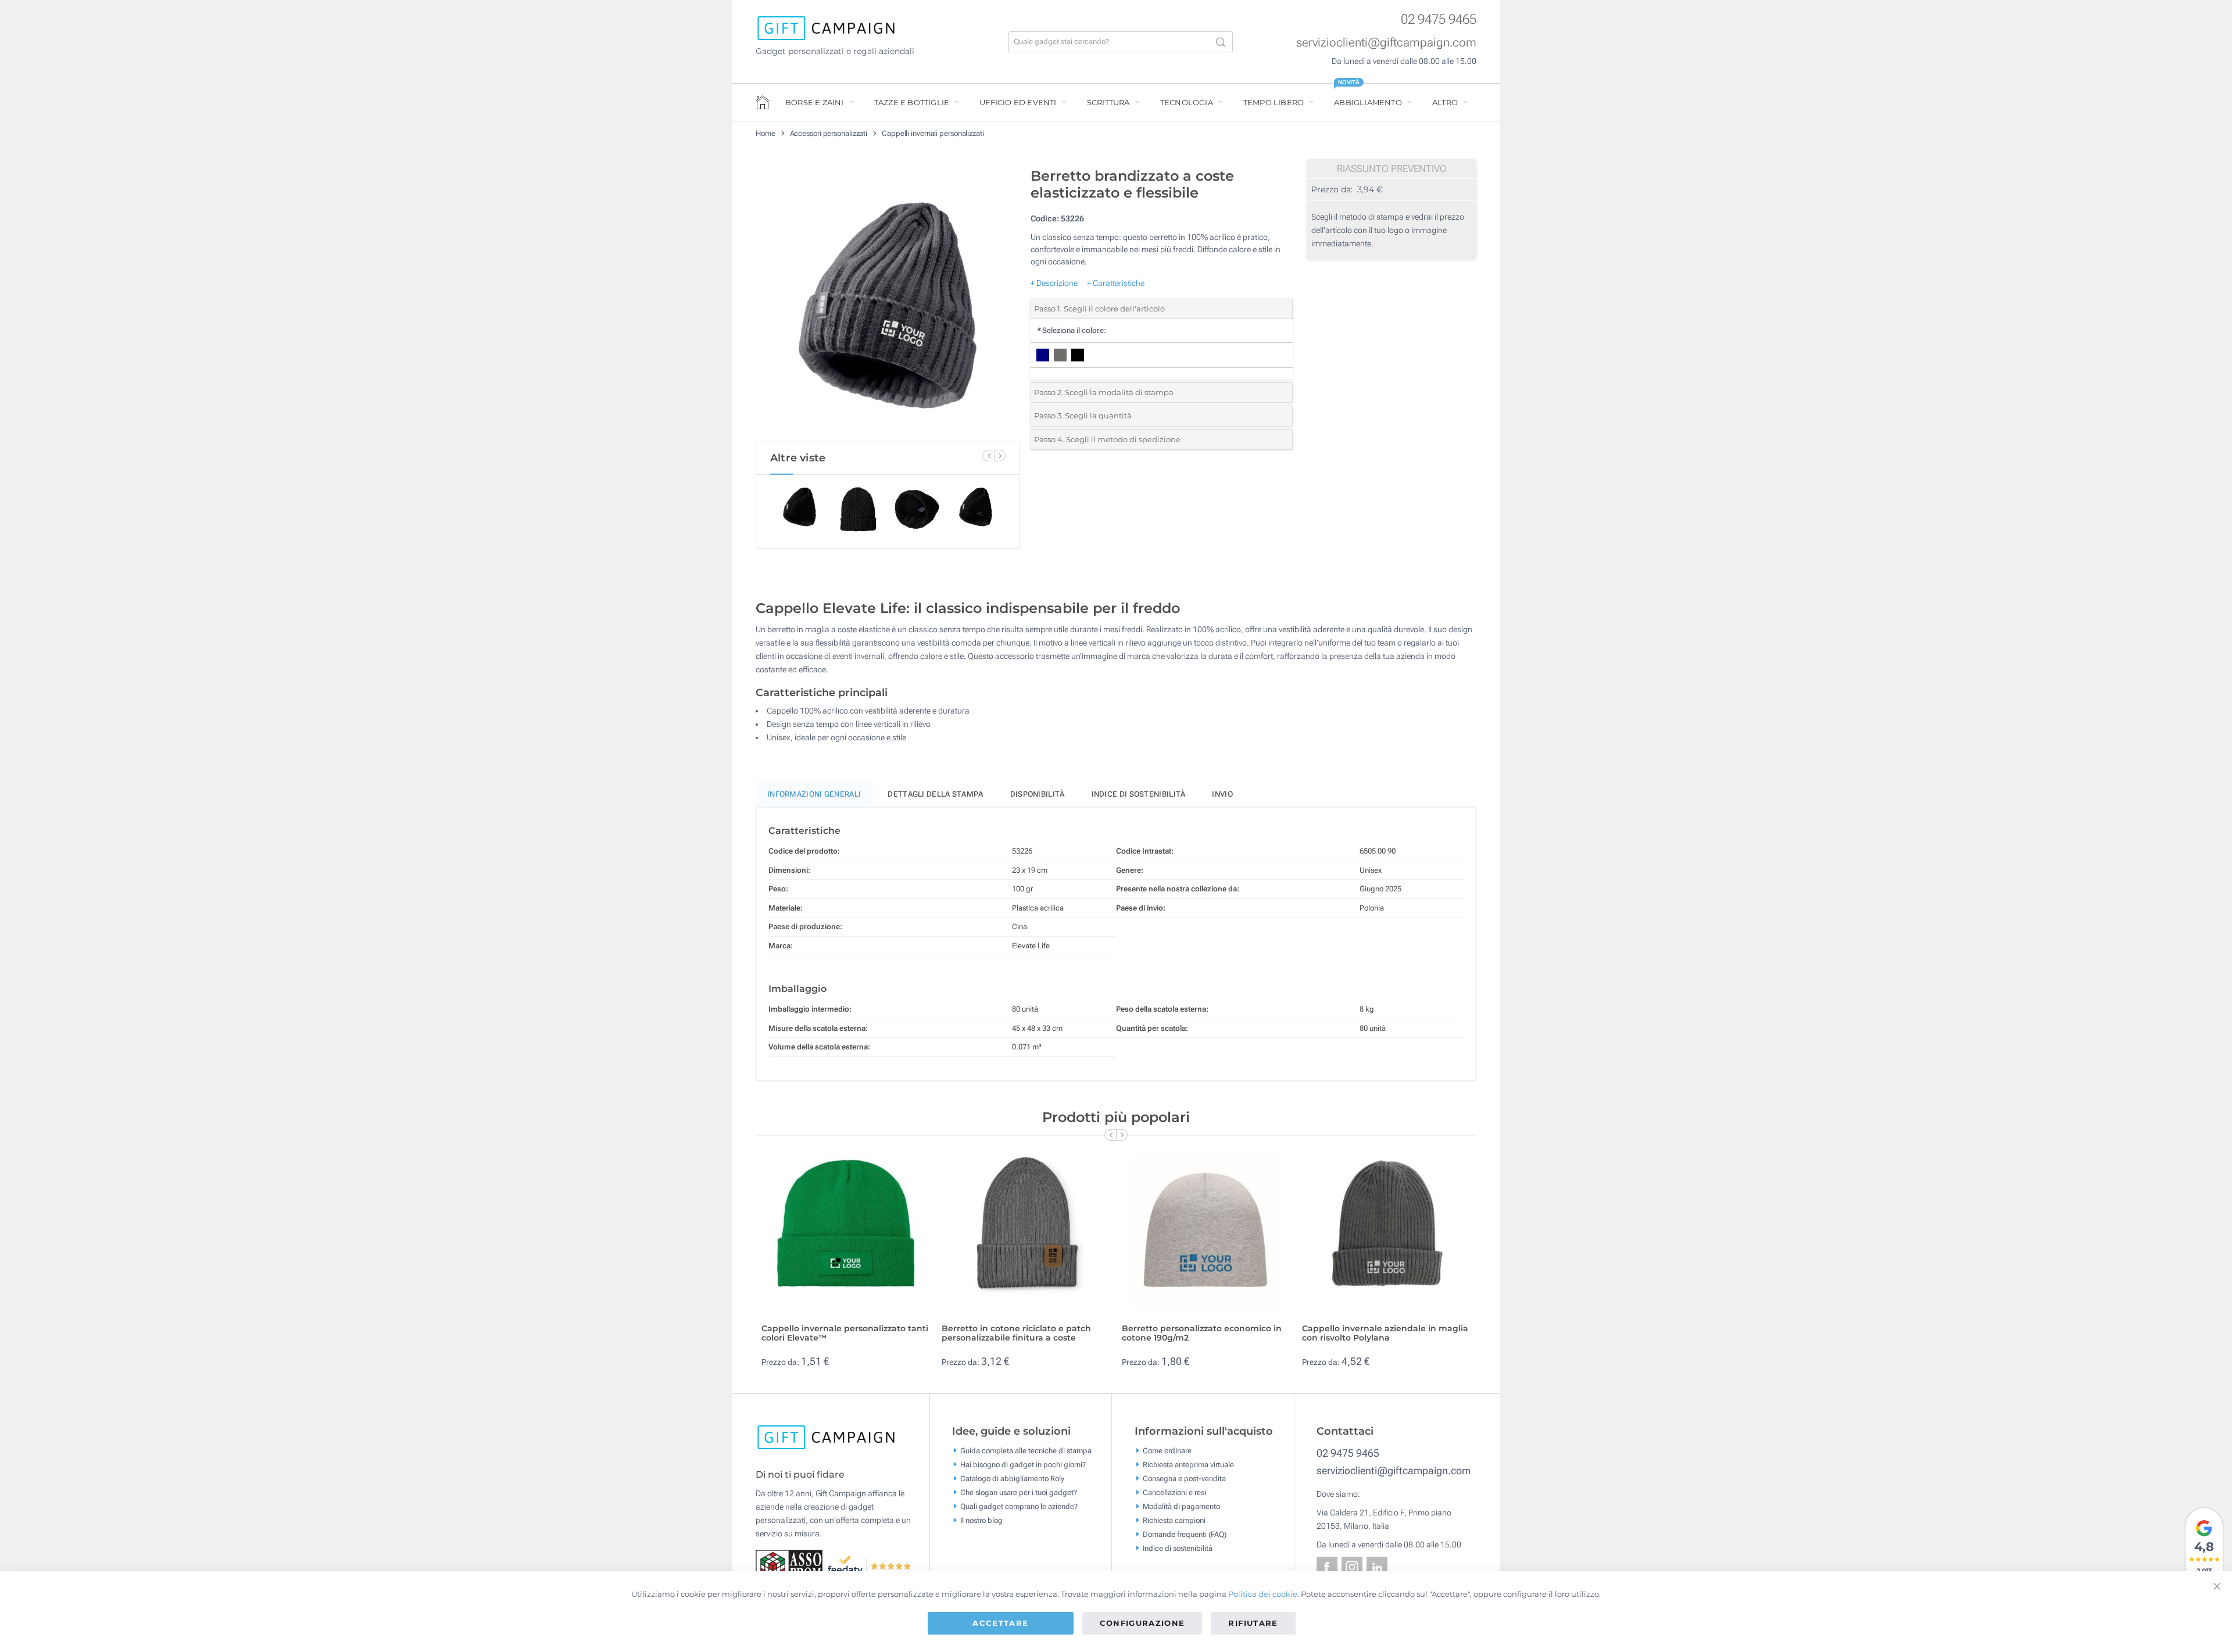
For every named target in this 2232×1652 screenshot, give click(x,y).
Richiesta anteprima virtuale (1188, 1464)
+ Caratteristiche (1116, 283)
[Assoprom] (791, 1565)
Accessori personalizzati (829, 133)
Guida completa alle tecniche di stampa (1026, 1450)
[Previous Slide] (988, 456)
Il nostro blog (981, 1520)
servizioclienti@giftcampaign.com (1386, 42)
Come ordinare (1167, 1450)
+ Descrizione (1054, 283)
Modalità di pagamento (1181, 1506)
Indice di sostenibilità (1139, 794)
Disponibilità (1038, 794)
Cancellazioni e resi (1174, 1492)
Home (766, 133)
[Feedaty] (870, 1565)
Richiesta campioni (1174, 1520)
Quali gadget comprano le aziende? (1019, 1506)
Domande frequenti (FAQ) (1185, 1534)
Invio (1222, 794)
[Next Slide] (1000, 456)
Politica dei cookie (1263, 1594)
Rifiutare (1253, 1623)
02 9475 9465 (1439, 19)
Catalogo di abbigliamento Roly (1012, 1478)
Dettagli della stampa (935, 794)
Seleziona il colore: (1071, 330)
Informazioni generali (814, 794)
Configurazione (1142, 1623)
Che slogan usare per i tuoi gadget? (1019, 1492)
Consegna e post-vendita (1184, 1478)
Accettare (1000, 1623)
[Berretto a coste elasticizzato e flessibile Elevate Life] (888, 302)
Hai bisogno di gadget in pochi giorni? (1023, 1464)
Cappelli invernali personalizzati (933, 133)
